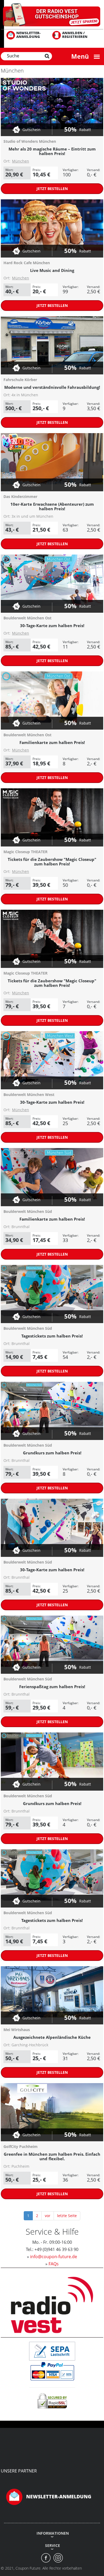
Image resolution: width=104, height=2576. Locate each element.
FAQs (54, 2264)
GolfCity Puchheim (21, 2146)
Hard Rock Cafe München (27, 263)
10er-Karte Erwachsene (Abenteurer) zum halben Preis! (52, 506)
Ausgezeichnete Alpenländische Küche (52, 2037)
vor (48, 2216)
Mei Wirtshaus (17, 2030)
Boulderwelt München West (29, 1095)
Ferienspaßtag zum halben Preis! (52, 1687)
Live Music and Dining (52, 270)
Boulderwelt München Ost (27, 618)
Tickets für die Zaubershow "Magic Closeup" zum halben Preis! (52, 862)
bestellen (52, 189)
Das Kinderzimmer (20, 496)
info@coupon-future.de (54, 2257)
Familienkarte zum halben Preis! (52, 742)
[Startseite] (52, 15)
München (21, 161)
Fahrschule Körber (20, 380)
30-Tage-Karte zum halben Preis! (52, 626)
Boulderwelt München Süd (28, 1211)
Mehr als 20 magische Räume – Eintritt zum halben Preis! (52, 151)
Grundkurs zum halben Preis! (52, 1453)
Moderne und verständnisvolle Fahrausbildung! (52, 387)
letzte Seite (67, 2216)
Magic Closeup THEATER (25, 852)
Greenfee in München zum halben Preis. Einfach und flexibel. (52, 2156)
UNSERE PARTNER (19, 2471)
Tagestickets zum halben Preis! (52, 1336)
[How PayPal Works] (52, 2371)
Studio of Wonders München (30, 141)
